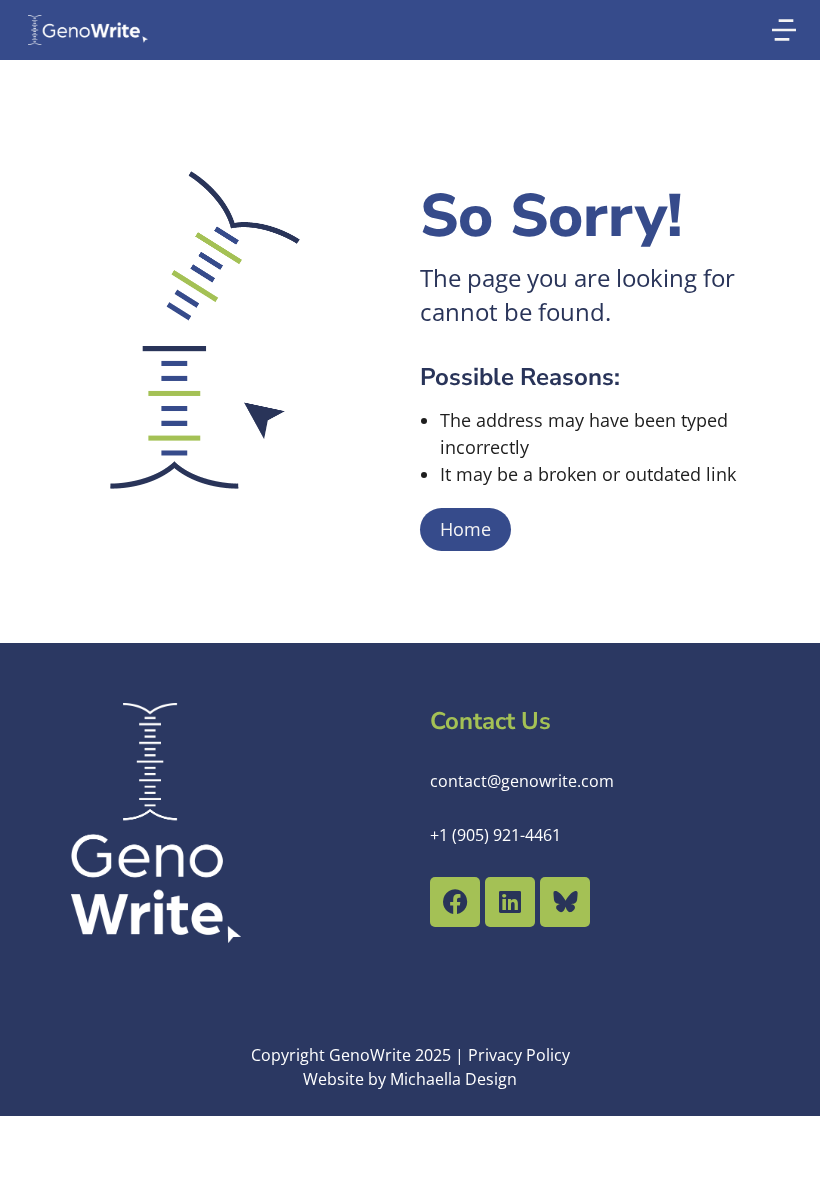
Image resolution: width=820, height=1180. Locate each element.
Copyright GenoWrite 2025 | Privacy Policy (410, 1055)
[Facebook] (455, 902)
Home (465, 529)
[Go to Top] (779, 1139)
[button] (784, 30)
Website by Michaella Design (410, 1079)
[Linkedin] (510, 902)
